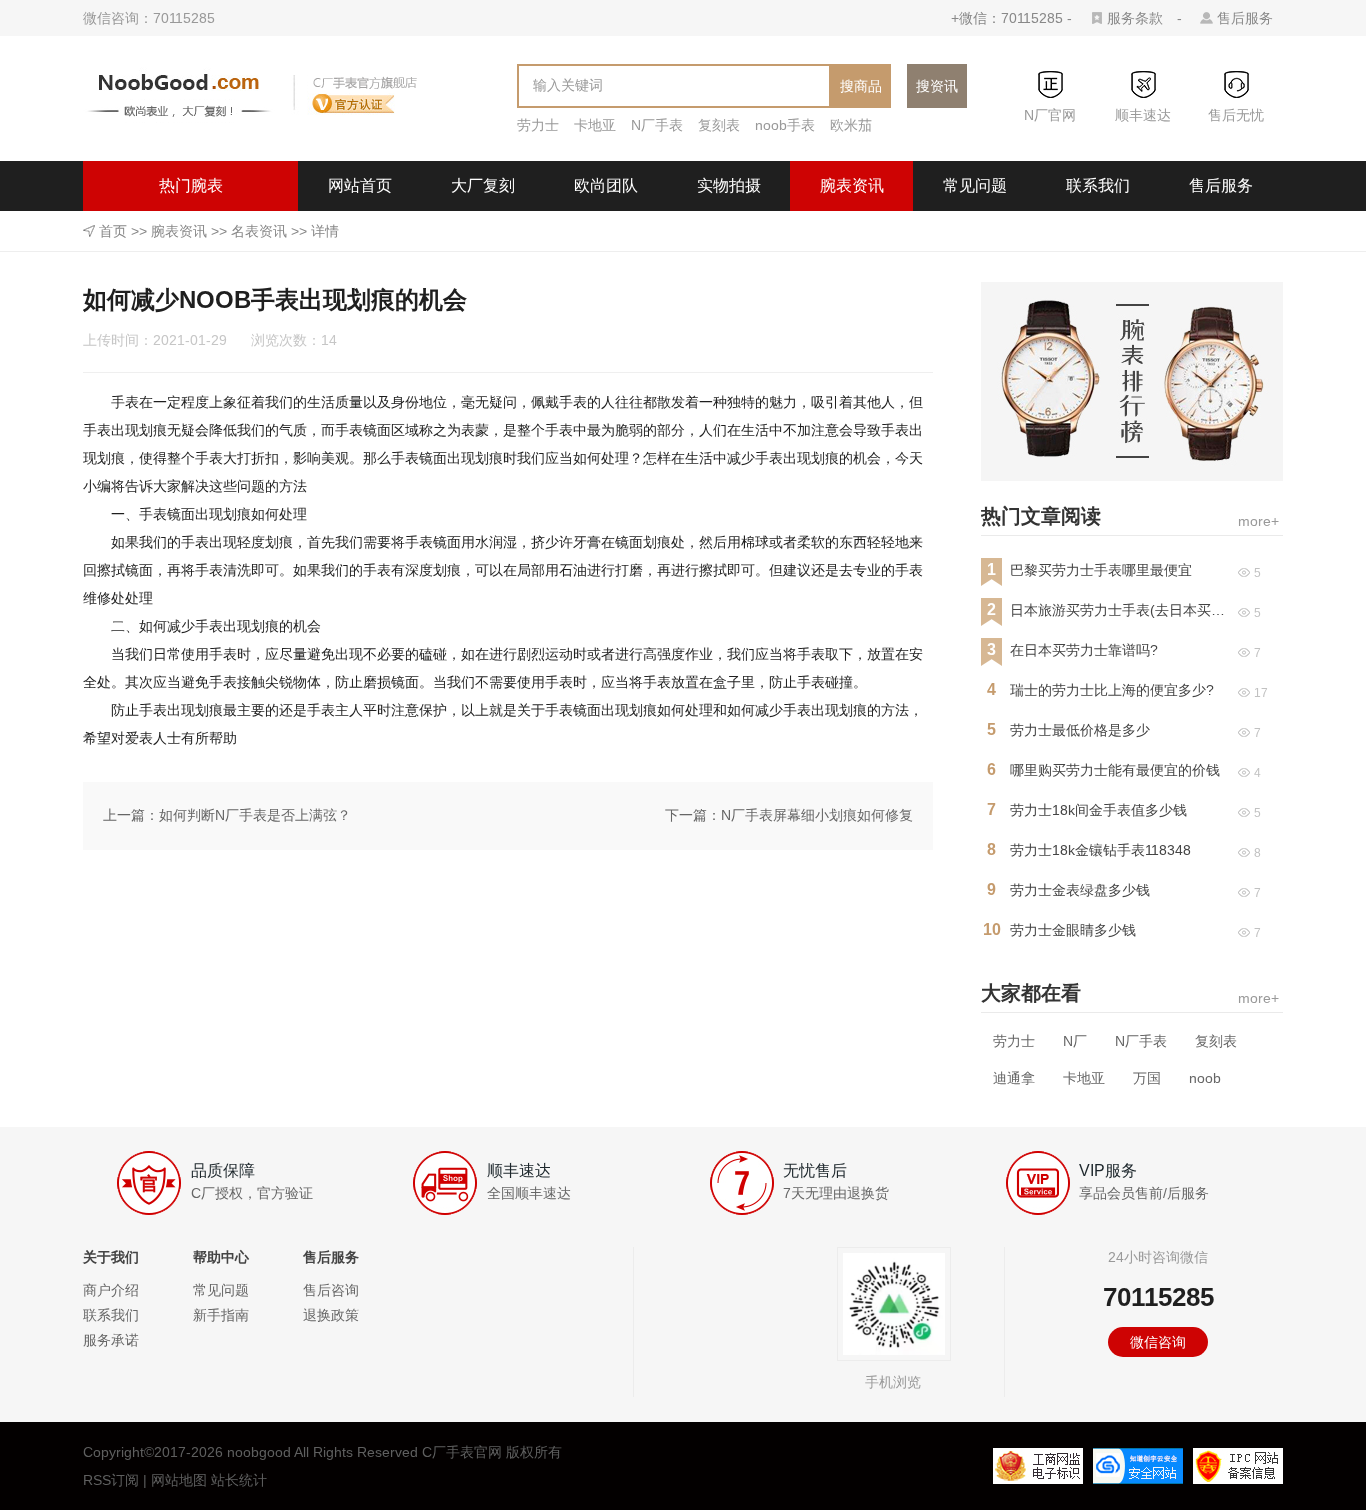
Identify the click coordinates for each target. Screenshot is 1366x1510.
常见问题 (975, 185)
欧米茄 (851, 125)
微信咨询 (1158, 1342)
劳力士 (538, 125)
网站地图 (179, 1480)
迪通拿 (1014, 1078)
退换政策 (331, 1315)
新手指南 (221, 1315)
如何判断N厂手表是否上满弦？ (255, 815)
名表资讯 (259, 231)
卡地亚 (595, 125)
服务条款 (1135, 18)
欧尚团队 (606, 185)
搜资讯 (937, 86)
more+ (1258, 521)
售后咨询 (331, 1290)
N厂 (1075, 1041)
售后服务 (1245, 18)
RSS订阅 (111, 1480)
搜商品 (861, 86)
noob (1205, 1078)
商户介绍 (111, 1290)
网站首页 (360, 185)
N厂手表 (657, 125)
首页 (113, 231)
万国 (1147, 1078)
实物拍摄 (729, 185)
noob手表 (785, 125)
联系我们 (1098, 185)
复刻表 (719, 125)
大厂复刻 (483, 185)
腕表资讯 (852, 185)
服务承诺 (111, 1340)
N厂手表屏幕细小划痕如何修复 (817, 815)
